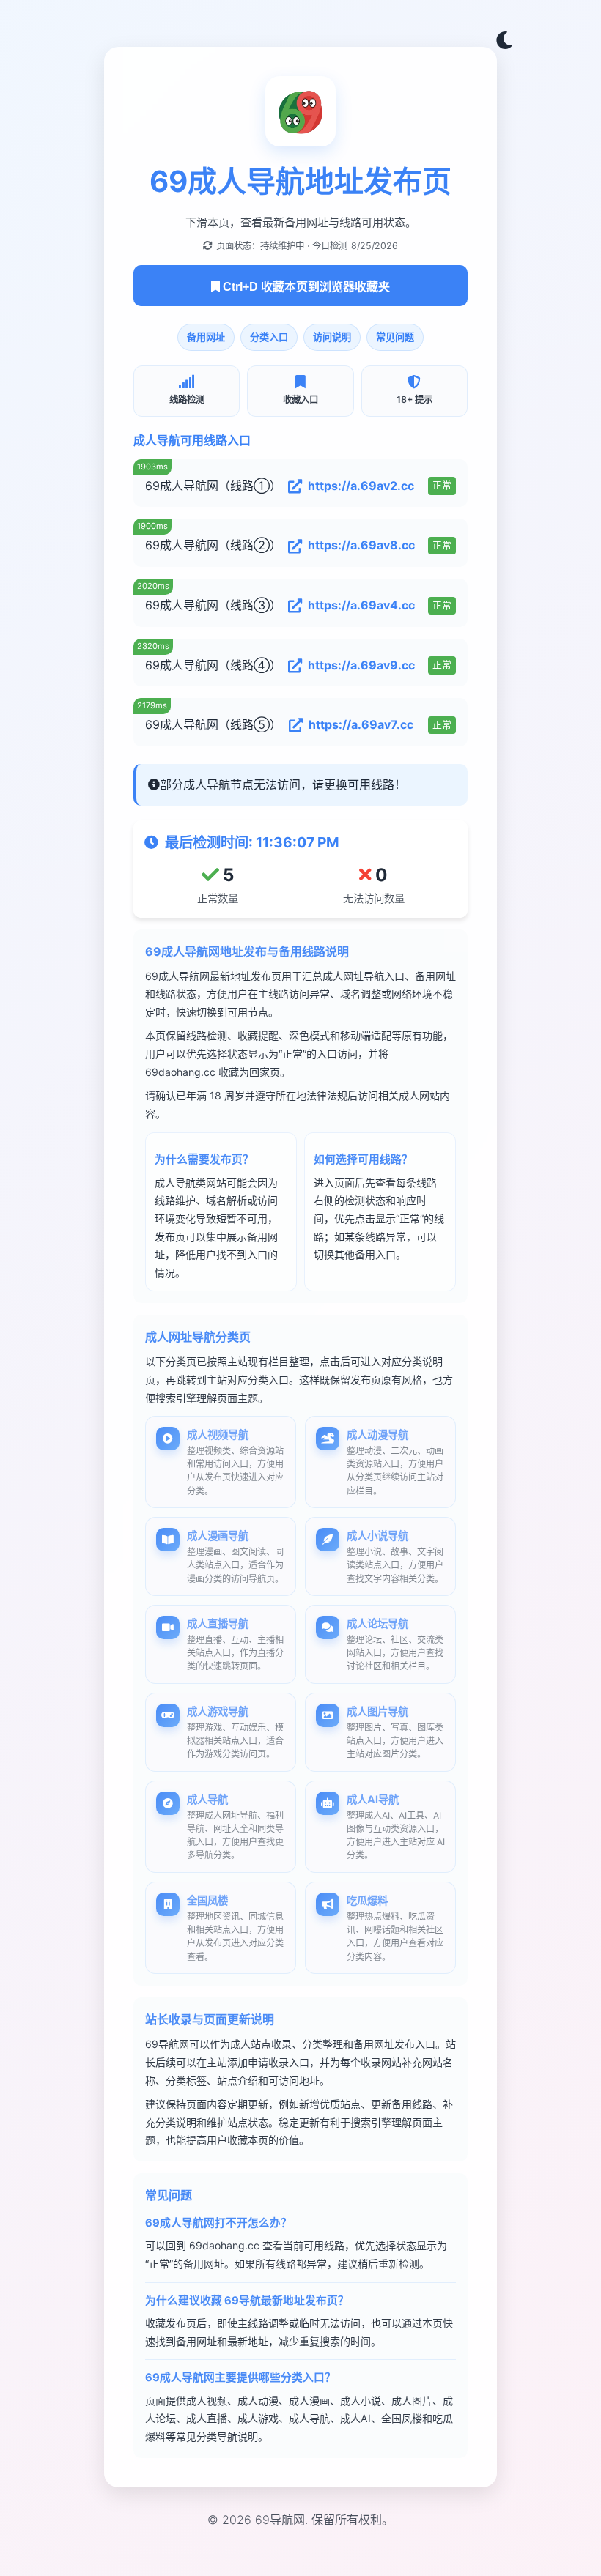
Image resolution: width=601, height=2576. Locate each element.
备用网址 (206, 337)
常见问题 (395, 337)
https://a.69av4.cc (361, 605)
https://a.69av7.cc (361, 724)
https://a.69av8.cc (361, 545)
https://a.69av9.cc (361, 665)
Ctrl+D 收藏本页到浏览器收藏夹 (305, 287)
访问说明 (332, 337)
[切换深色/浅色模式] (504, 41)
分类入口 (269, 337)
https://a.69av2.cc (361, 486)
